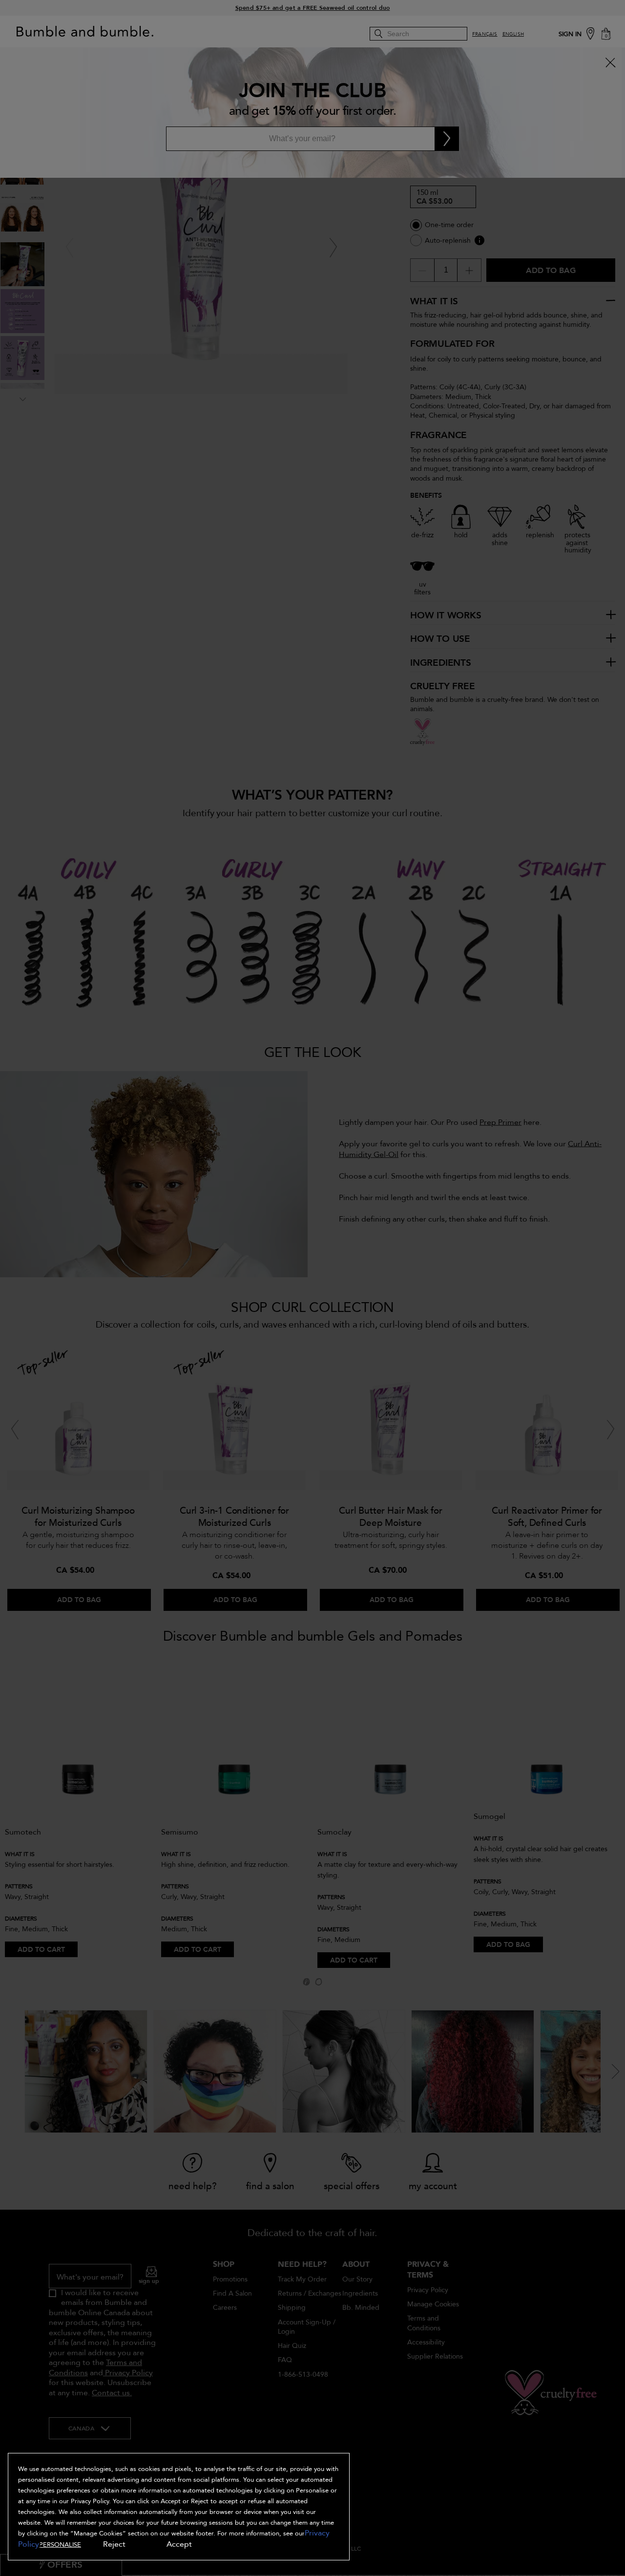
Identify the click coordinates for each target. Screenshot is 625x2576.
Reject (114, 2544)
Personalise (60, 2545)
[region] (179, 2507)
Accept (179, 2544)
